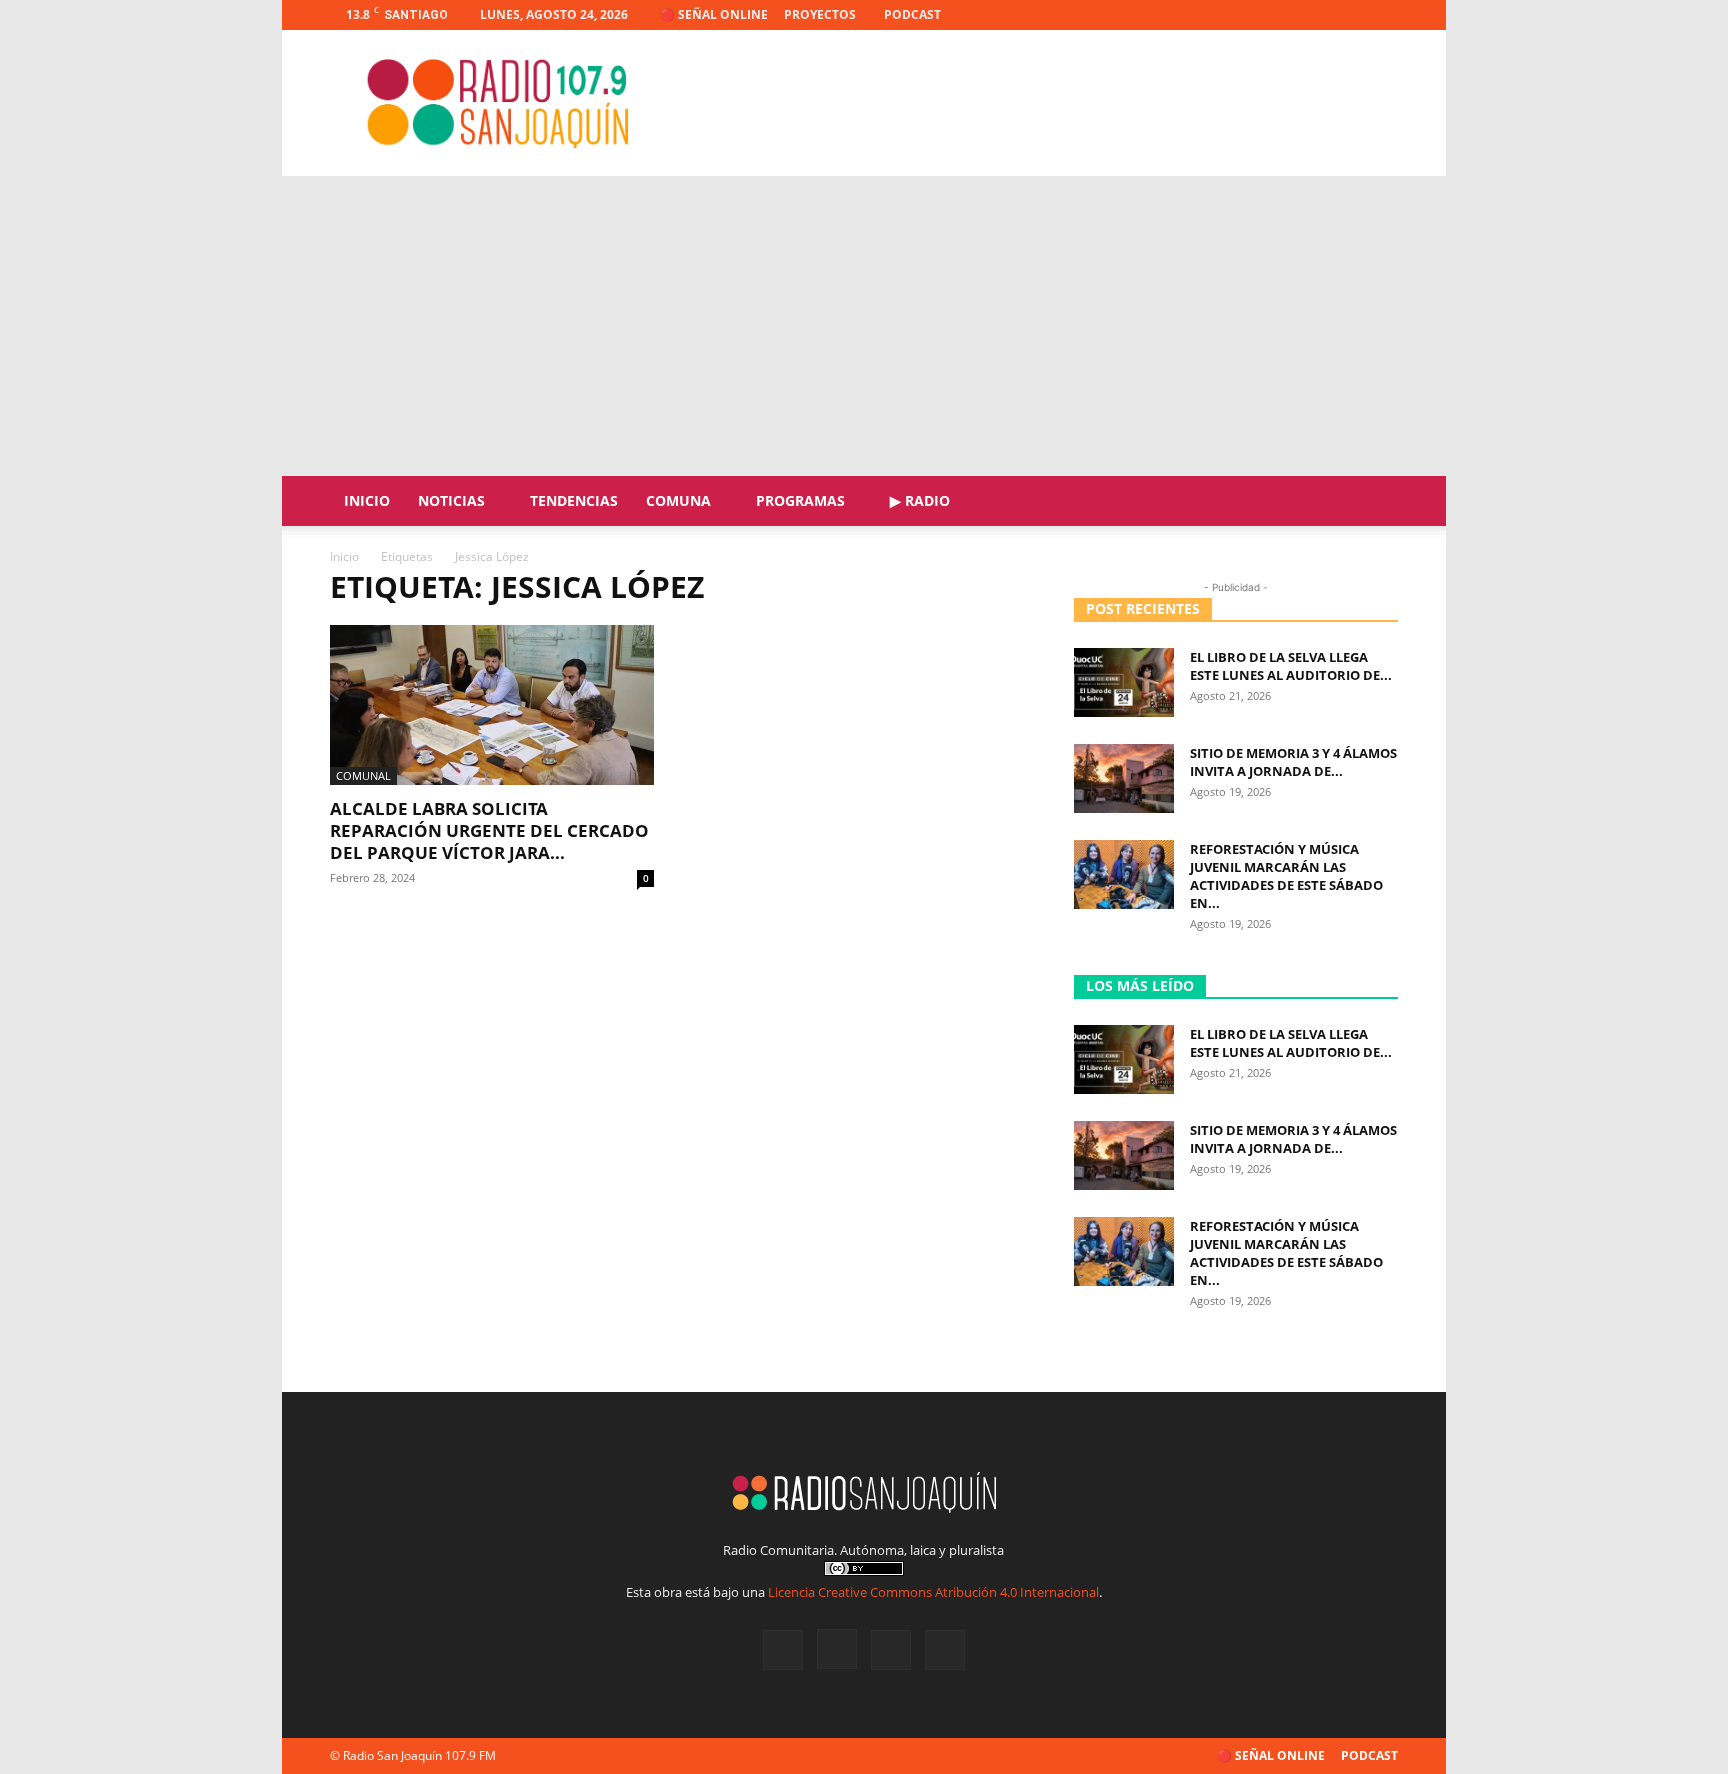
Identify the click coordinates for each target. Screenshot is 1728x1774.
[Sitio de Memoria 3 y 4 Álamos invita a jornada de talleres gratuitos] (1124, 778)
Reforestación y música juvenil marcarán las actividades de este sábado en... (1286, 876)
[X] (1350, 15)
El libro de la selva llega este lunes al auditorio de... (1291, 666)
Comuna (678, 500)
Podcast (912, 14)
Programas (800, 500)
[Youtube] (1383, 15)
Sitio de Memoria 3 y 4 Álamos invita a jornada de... (1293, 762)
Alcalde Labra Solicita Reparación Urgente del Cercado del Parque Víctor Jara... (489, 830)
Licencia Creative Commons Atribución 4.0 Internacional (933, 1592)
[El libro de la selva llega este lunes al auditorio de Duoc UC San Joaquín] (1124, 682)
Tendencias (574, 500)
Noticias (451, 500)
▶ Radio (920, 500)
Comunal (363, 775)
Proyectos (820, 14)
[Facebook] (1284, 15)
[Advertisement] (864, 326)
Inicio (367, 500)
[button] (1374, 502)
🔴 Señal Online (714, 14)
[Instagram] (1317, 15)
